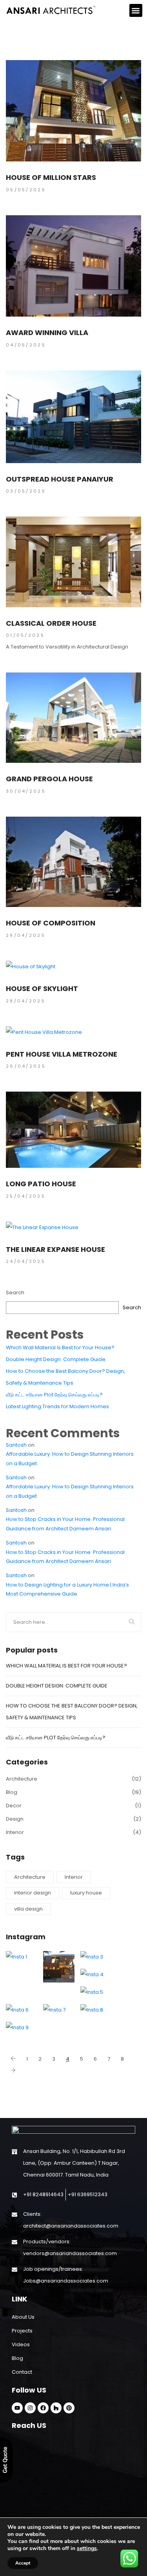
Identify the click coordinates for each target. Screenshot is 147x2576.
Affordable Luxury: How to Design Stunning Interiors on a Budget (70, 1458)
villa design (28, 1909)
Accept (23, 2563)
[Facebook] (43, 2408)
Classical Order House (51, 623)
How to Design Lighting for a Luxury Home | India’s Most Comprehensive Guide (67, 1589)
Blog (12, 1792)
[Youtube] (17, 2408)
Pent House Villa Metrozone (62, 1054)
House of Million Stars (51, 178)
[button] (136, 10)
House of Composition (51, 923)
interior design (33, 1893)
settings (87, 2549)
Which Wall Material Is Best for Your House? (60, 1348)
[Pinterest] (69, 2408)
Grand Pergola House (49, 779)
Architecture (22, 1779)
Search (15, 1293)
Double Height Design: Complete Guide (56, 1359)
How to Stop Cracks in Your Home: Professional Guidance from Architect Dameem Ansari (65, 1524)
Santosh (16, 1445)
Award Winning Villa (47, 333)
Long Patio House (41, 1184)
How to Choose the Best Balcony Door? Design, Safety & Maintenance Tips (65, 1377)
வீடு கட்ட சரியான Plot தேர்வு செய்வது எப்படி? (54, 1395)
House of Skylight (42, 989)
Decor (14, 1806)
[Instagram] (30, 2408)
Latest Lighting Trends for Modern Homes (57, 1406)
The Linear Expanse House (55, 1250)
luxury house (86, 1893)
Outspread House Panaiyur (60, 479)
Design (15, 1819)
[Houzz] (56, 2408)
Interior (15, 1832)
